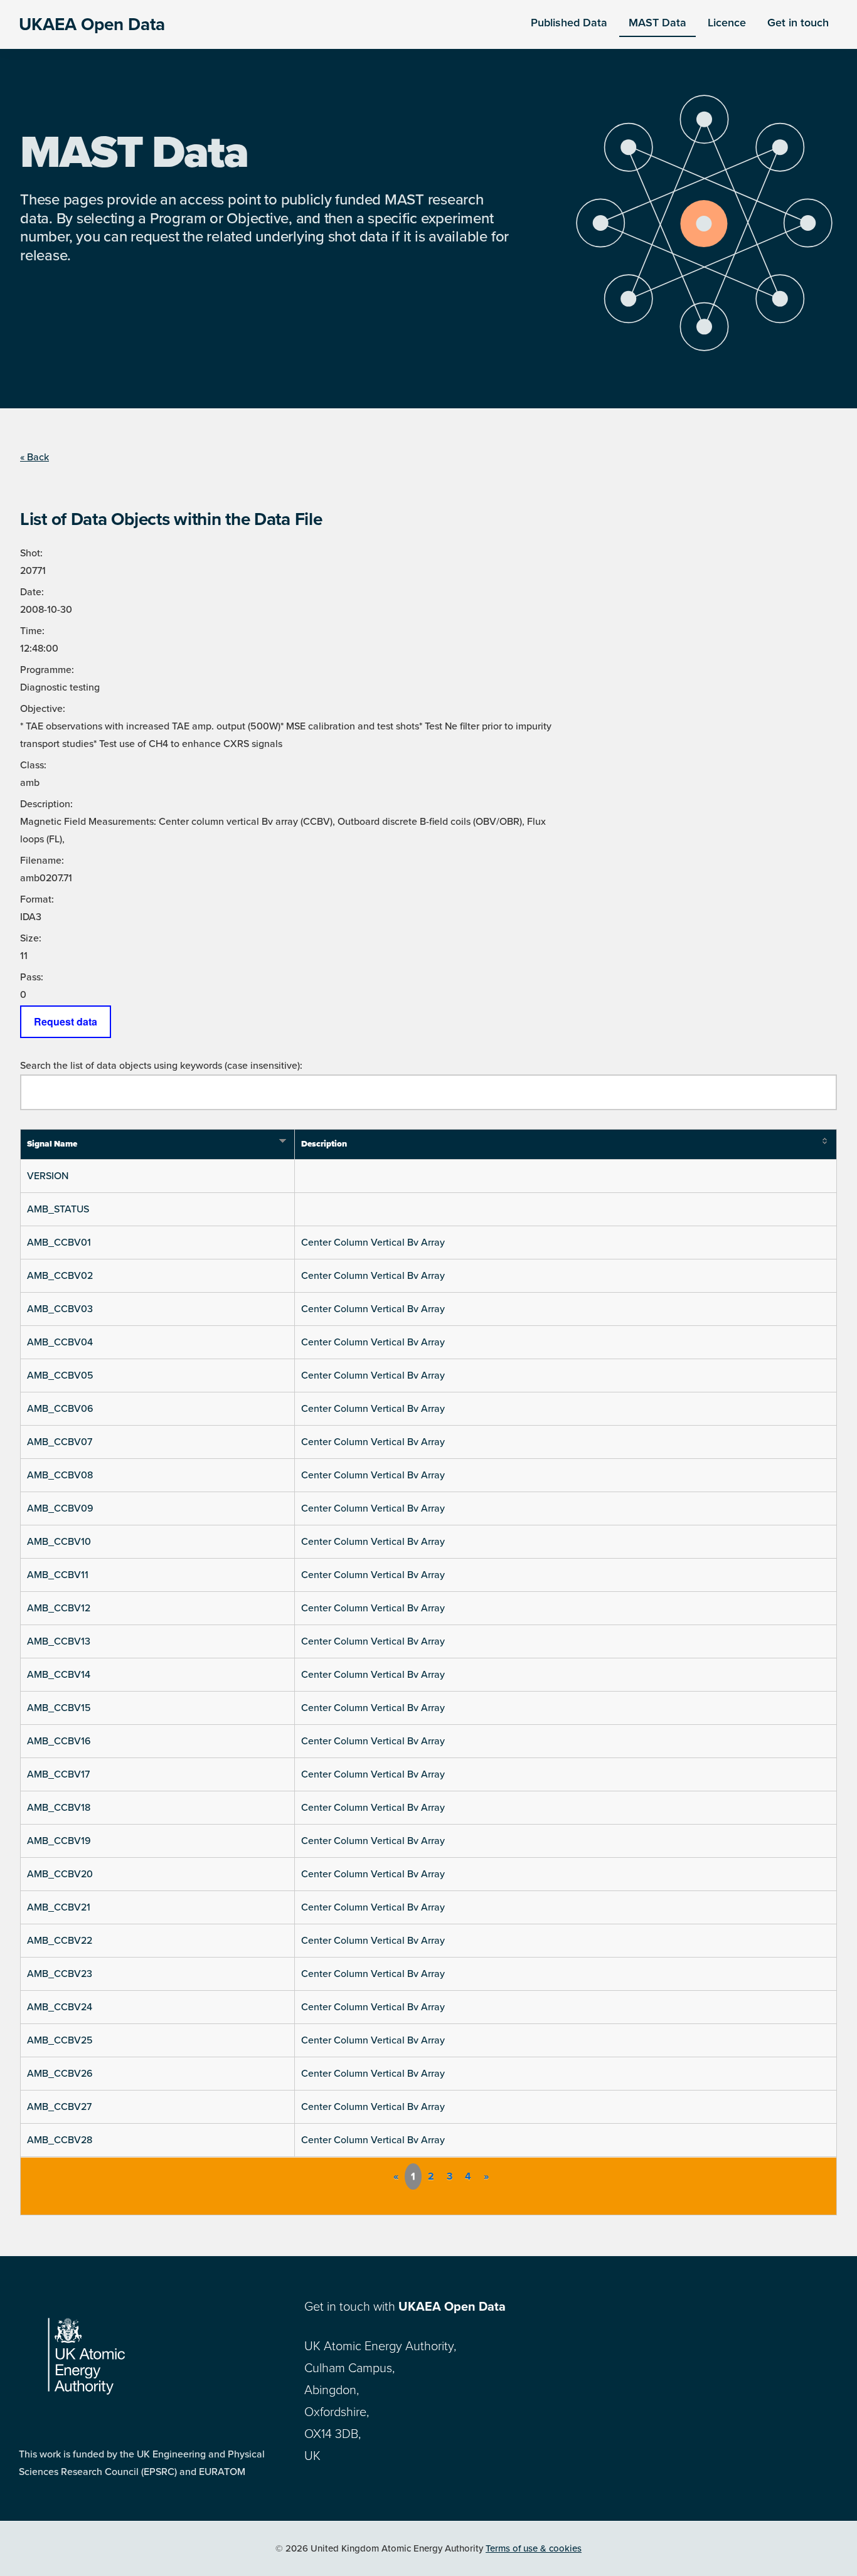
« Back (35, 457)
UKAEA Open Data (92, 24)
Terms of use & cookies (534, 2548)
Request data (66, 1021)
